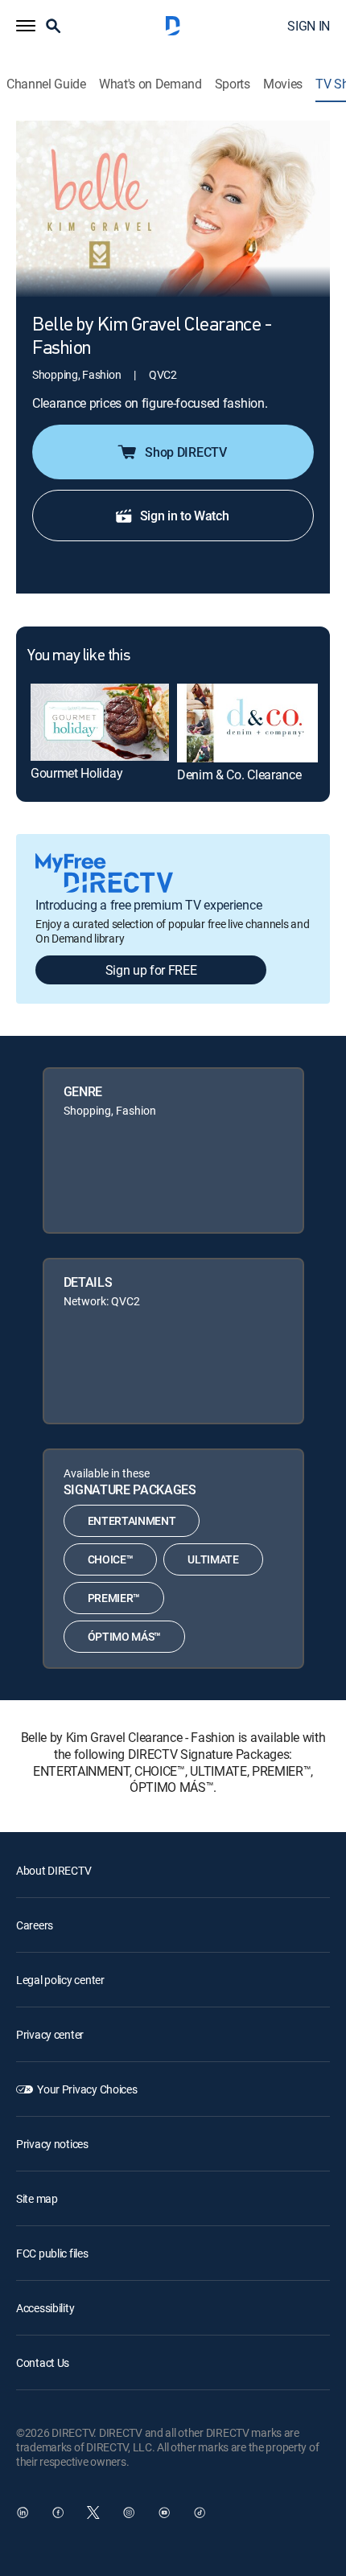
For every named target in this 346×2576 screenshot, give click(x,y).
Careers (35, 1925)
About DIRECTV (54, 1870)
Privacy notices (52, 2144)
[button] (26, 26)
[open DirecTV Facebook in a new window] (58, 2512)
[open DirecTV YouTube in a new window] (164, 2512)
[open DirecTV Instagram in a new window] (129, 2512)
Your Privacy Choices (87, 2089)
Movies (283, 84)
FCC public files (52, 2253)
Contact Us (43, 2362)
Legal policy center (60, 1980)
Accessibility (45, 2308)
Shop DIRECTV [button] (185, 452)
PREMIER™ (114, 1598)
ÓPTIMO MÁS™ (124, 1636)
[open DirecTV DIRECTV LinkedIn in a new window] (23, 2512)
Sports (233, 84)
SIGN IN (309, 26)
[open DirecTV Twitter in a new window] (93, 2512)
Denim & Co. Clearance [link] (239, 774)
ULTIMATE (213, 1559)
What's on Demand (150, 84)
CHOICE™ (111, 1559)
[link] (100, 722)
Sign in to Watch (185, 516)
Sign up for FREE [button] (151, 970)
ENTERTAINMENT (132, 1520)
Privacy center (50, 2034)
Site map (37, 2198)
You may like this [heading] (78, 656)
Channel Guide (46, 84)
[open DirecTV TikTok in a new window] (200, 2512)
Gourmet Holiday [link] (76, 773)
